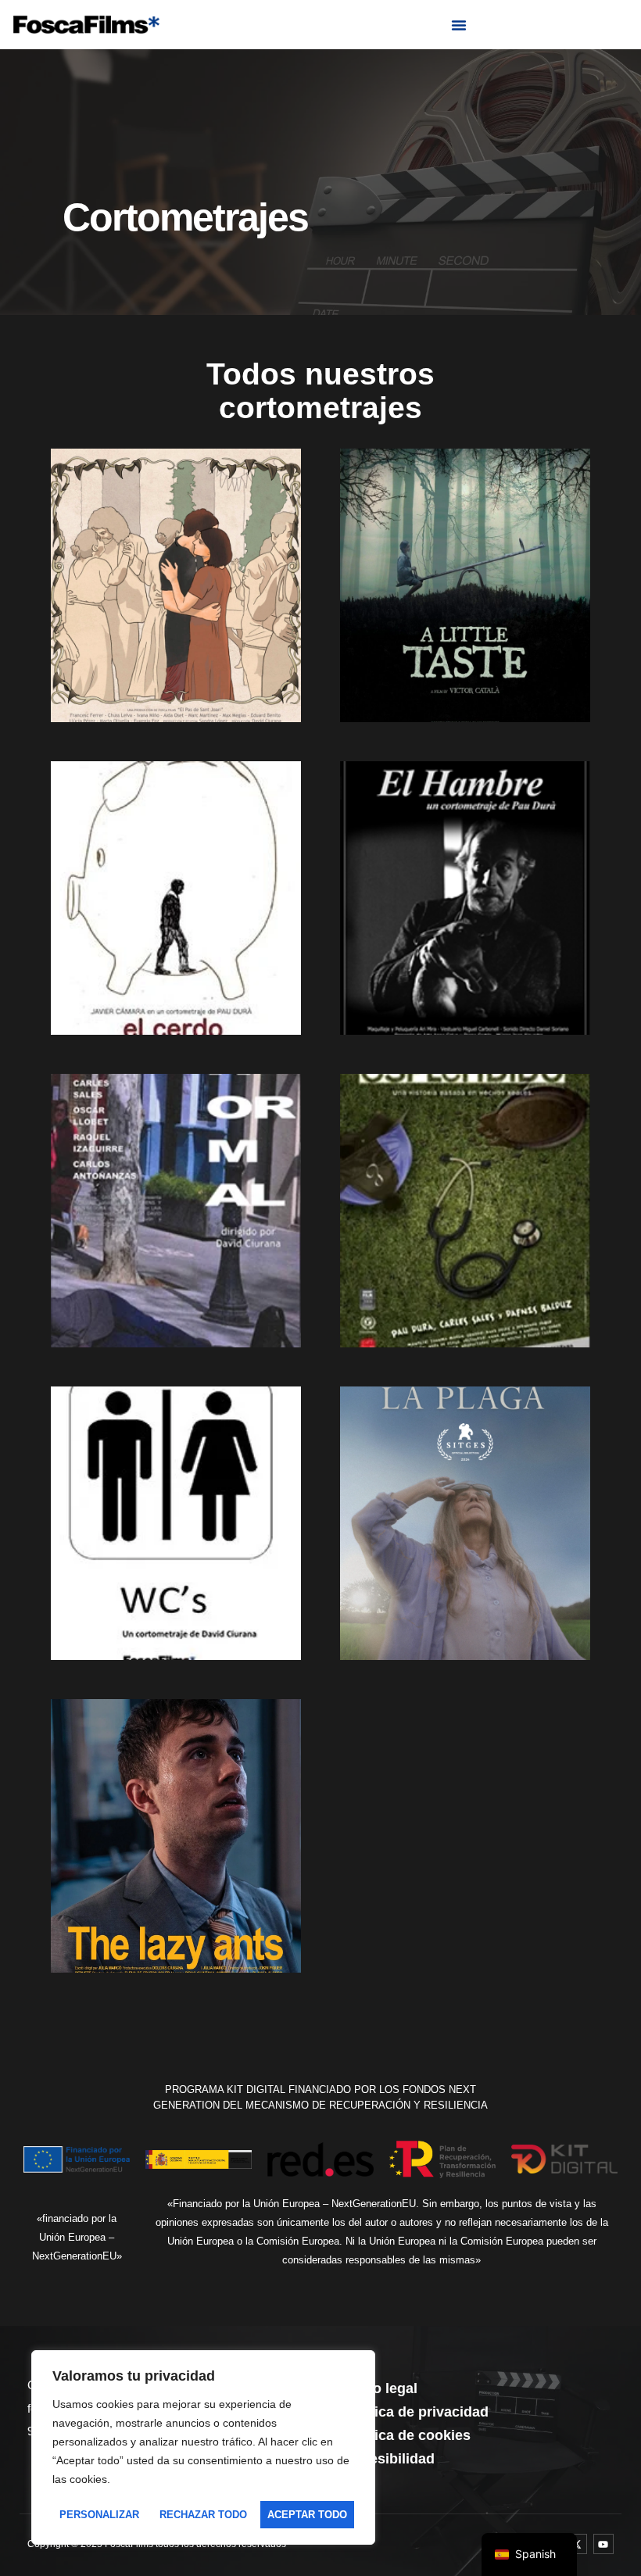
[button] (459, 25)
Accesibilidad (389, 2459)
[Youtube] (603, 2544)
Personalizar (99, 2515)
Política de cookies (407, 2435)
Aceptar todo (307, 2515)
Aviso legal (381, 2388)
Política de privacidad (416, 2412)
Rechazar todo (203, 2515)
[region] (203, 2448)
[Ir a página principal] (86, 25)
